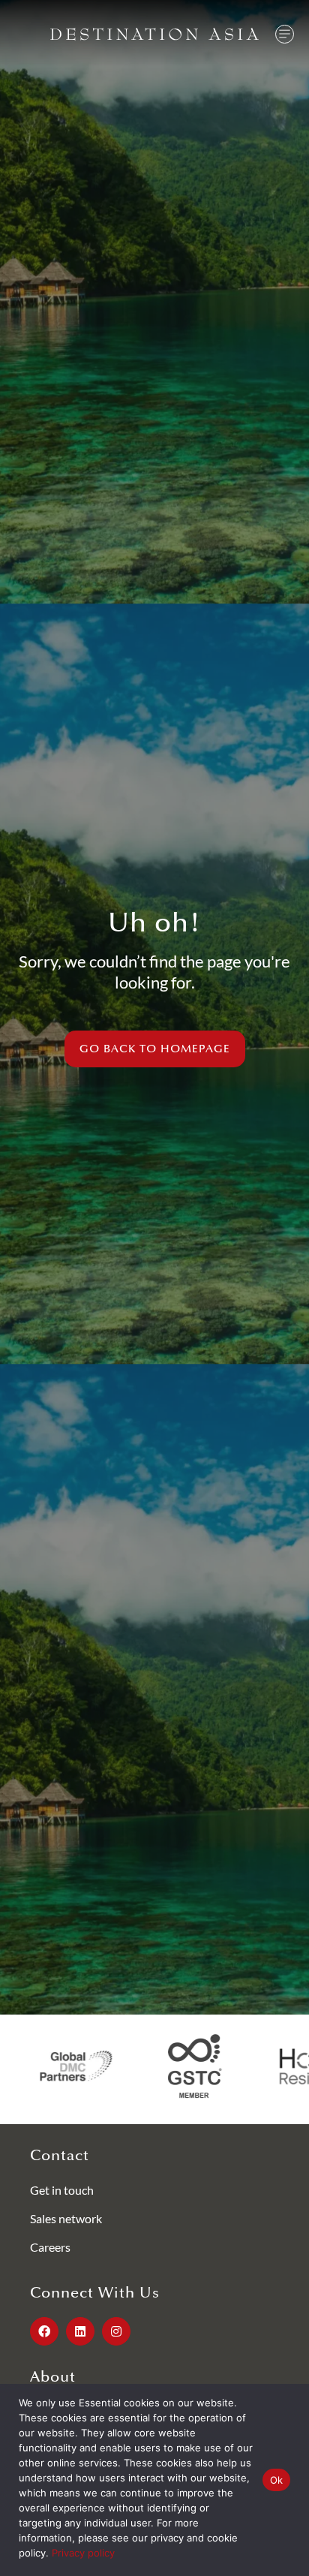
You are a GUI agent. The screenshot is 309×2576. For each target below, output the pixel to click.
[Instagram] (116, 2331)
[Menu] (285, 34)
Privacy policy (83, 2553)
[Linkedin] (80, 2331)
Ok (277, 2480)
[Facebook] (44, 2331)
